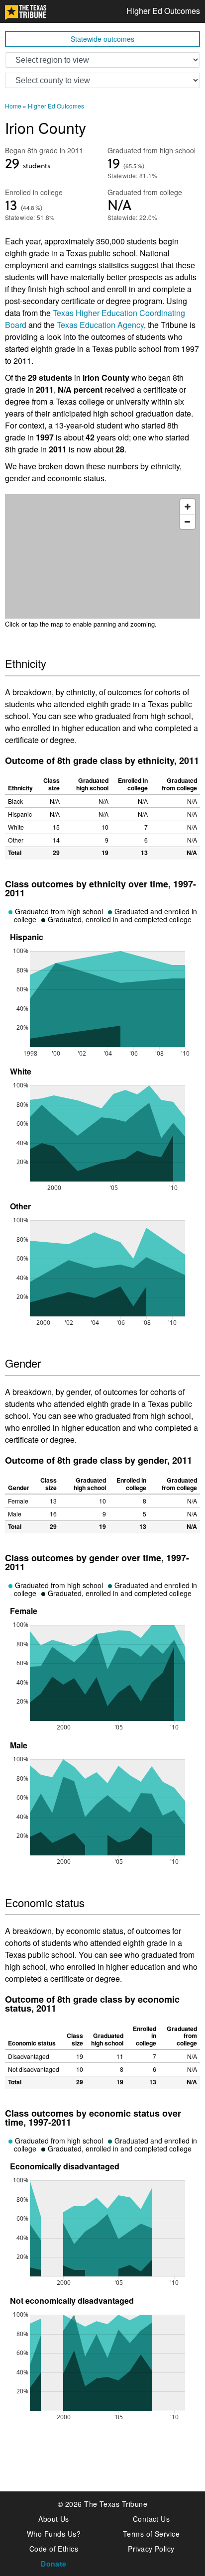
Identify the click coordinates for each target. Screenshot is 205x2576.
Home (13, 106)
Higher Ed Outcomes (163, 11)
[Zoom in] (188, 507)
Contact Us (152, 2519)
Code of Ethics (54, 2549)
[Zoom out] (188, 522)
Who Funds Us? (54, 2534)
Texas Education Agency (100, 325)
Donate (54, 2564)
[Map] (102, 556)
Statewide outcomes (102, 39)
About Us (54, 2519)
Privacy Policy (151, 2549)
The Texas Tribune (116, 2504)
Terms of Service (152, 2534)
